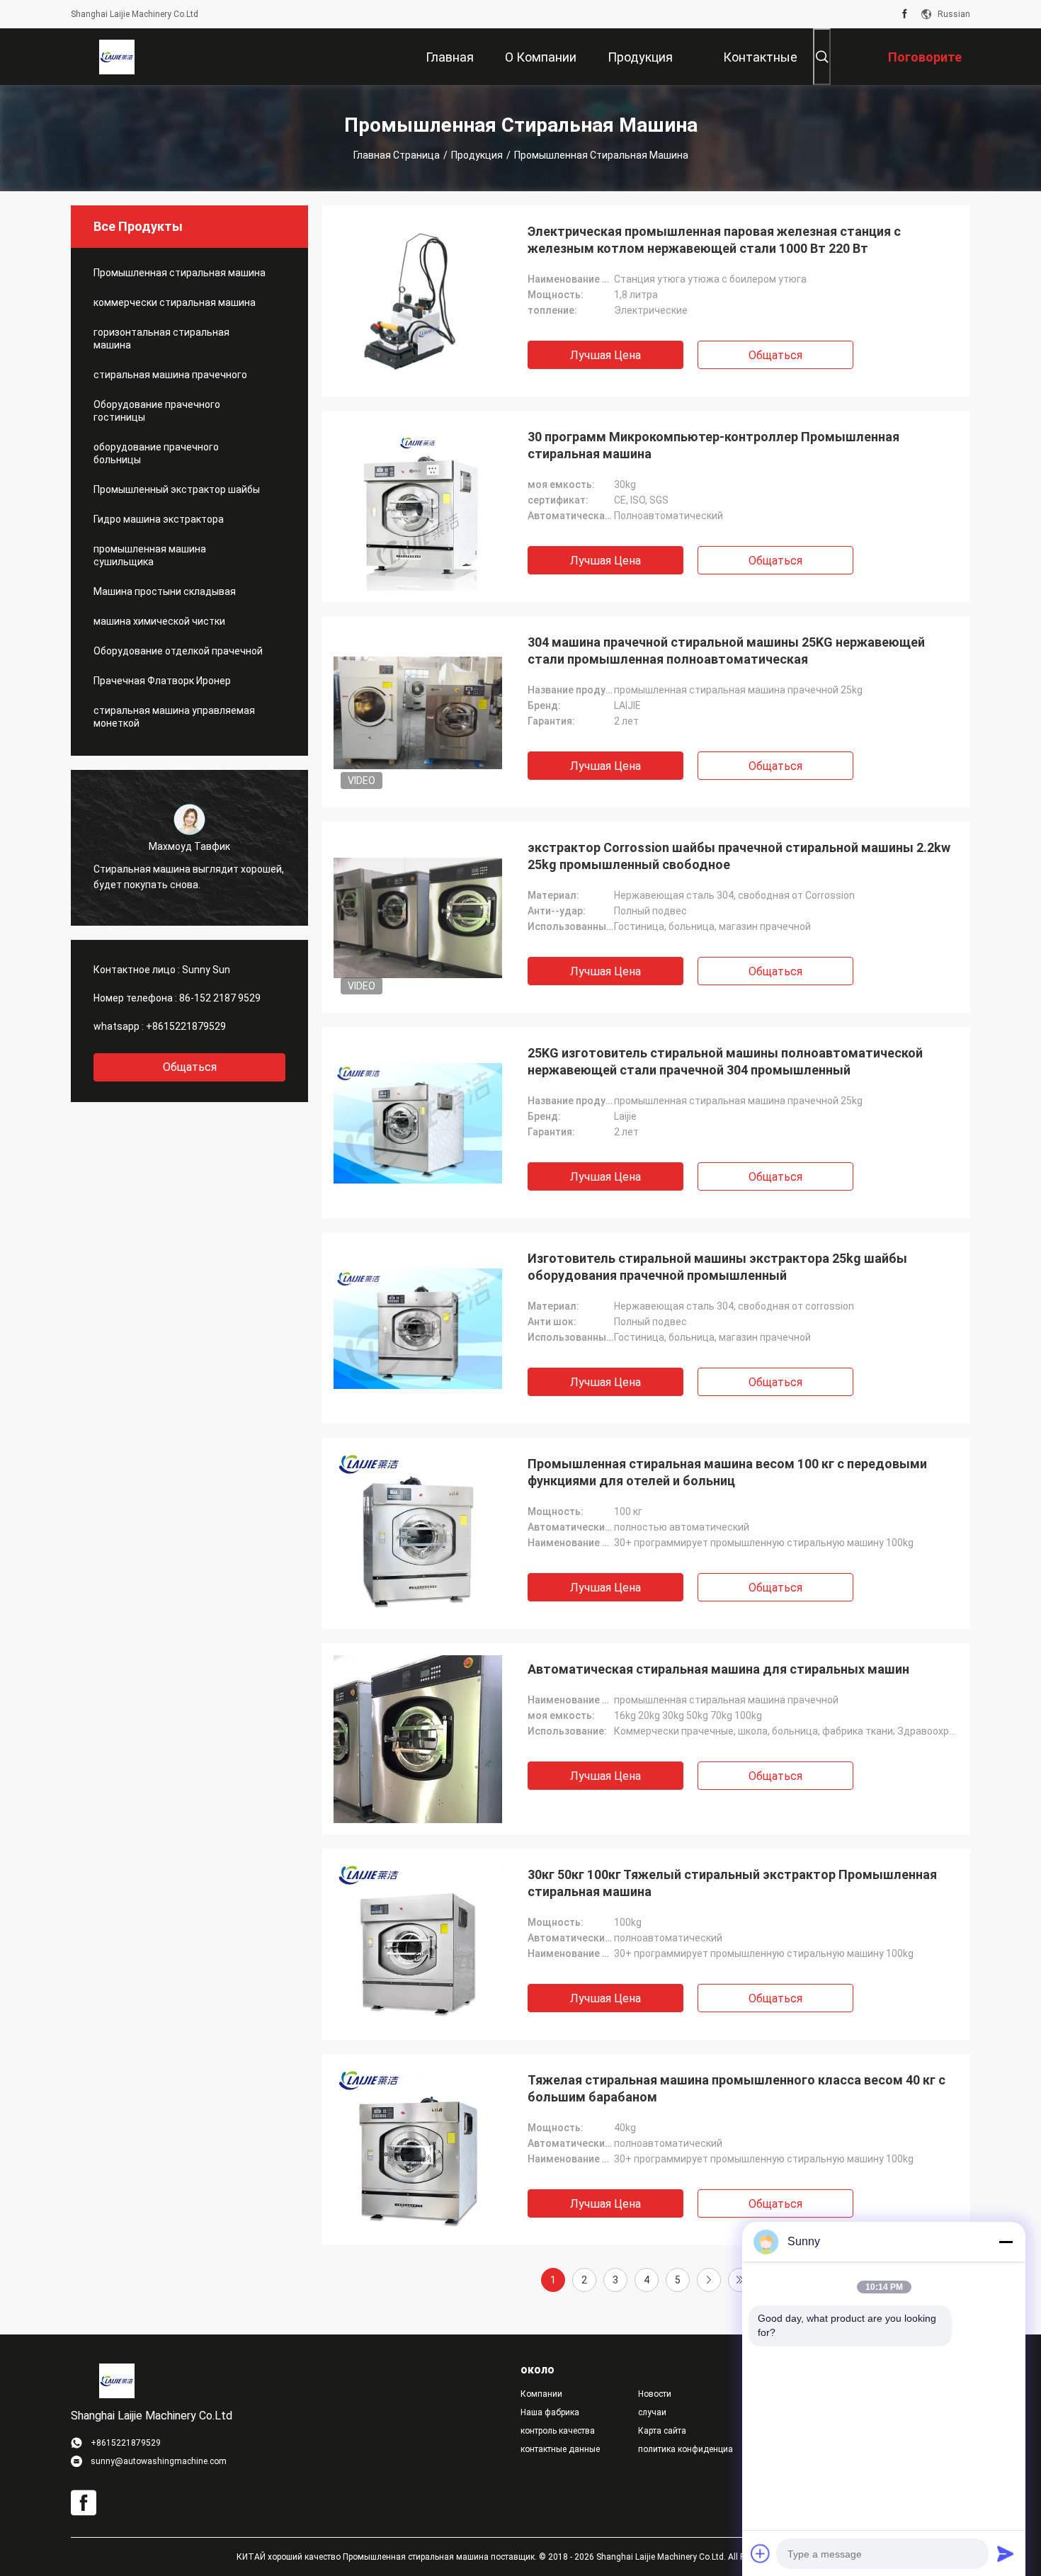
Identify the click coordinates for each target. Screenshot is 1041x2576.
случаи (652, 2412)
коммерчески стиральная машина (175, 302)
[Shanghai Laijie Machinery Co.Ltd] (117, 57)
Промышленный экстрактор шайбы (177, 489)
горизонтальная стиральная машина (161, 339)
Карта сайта (662, 2431)
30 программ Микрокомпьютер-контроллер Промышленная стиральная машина (713, 445)
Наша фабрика (550, 2412)
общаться (190, 1067)
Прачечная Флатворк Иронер (162, 681)
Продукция (477, 155)
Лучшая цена (605, 355)
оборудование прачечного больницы (156, 453)
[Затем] (709, 2280)
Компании (541, 2394)
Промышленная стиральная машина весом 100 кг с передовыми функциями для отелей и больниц (727, 1472)
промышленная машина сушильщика (150, 555)
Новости (655, 2394)
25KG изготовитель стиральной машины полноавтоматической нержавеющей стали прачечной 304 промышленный (725, 1061)
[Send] (1006, 2553)
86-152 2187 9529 (220, 998)
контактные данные (560, 2449)
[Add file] (761, 2553)
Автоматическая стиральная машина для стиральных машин (718, 1669)
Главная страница (397, 155)
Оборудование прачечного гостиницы (157, 411)
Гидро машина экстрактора (159, 519)
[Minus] (1006, 2242)
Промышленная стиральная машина (180, 273)
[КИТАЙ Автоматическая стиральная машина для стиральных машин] (418, 1739)
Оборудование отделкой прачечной (178, 651)
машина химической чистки (159, 621)
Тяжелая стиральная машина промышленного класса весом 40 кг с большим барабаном (736, 2088)
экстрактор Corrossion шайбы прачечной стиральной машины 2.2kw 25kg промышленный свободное (739, 856)
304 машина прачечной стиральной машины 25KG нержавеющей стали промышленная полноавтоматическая (726, 651)
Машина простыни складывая (165, 591)
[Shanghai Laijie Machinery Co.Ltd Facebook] (905, 14)
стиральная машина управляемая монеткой (174, 717)
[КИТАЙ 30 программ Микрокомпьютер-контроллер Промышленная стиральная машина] (418, 506)
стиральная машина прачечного (170, 375)
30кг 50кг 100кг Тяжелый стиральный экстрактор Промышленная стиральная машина (732, 1883)
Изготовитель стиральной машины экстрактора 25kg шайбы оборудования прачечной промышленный (717, 1267)
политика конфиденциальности (686, 2449)
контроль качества (558, 2431)
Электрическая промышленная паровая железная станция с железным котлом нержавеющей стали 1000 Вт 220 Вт (714, 240)
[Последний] (740, 2280)
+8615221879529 (186, 1026)
